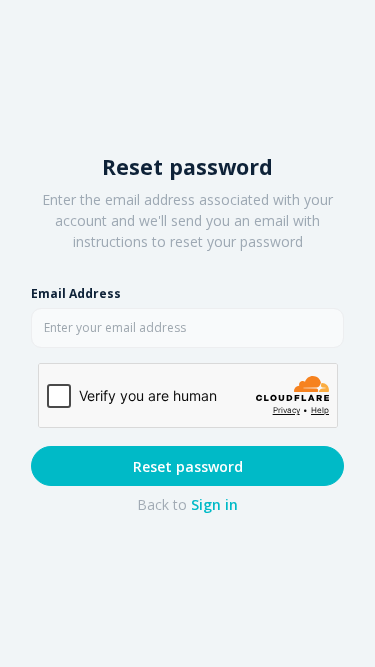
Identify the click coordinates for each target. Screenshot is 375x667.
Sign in (214, 504)
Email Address (76, 293)
